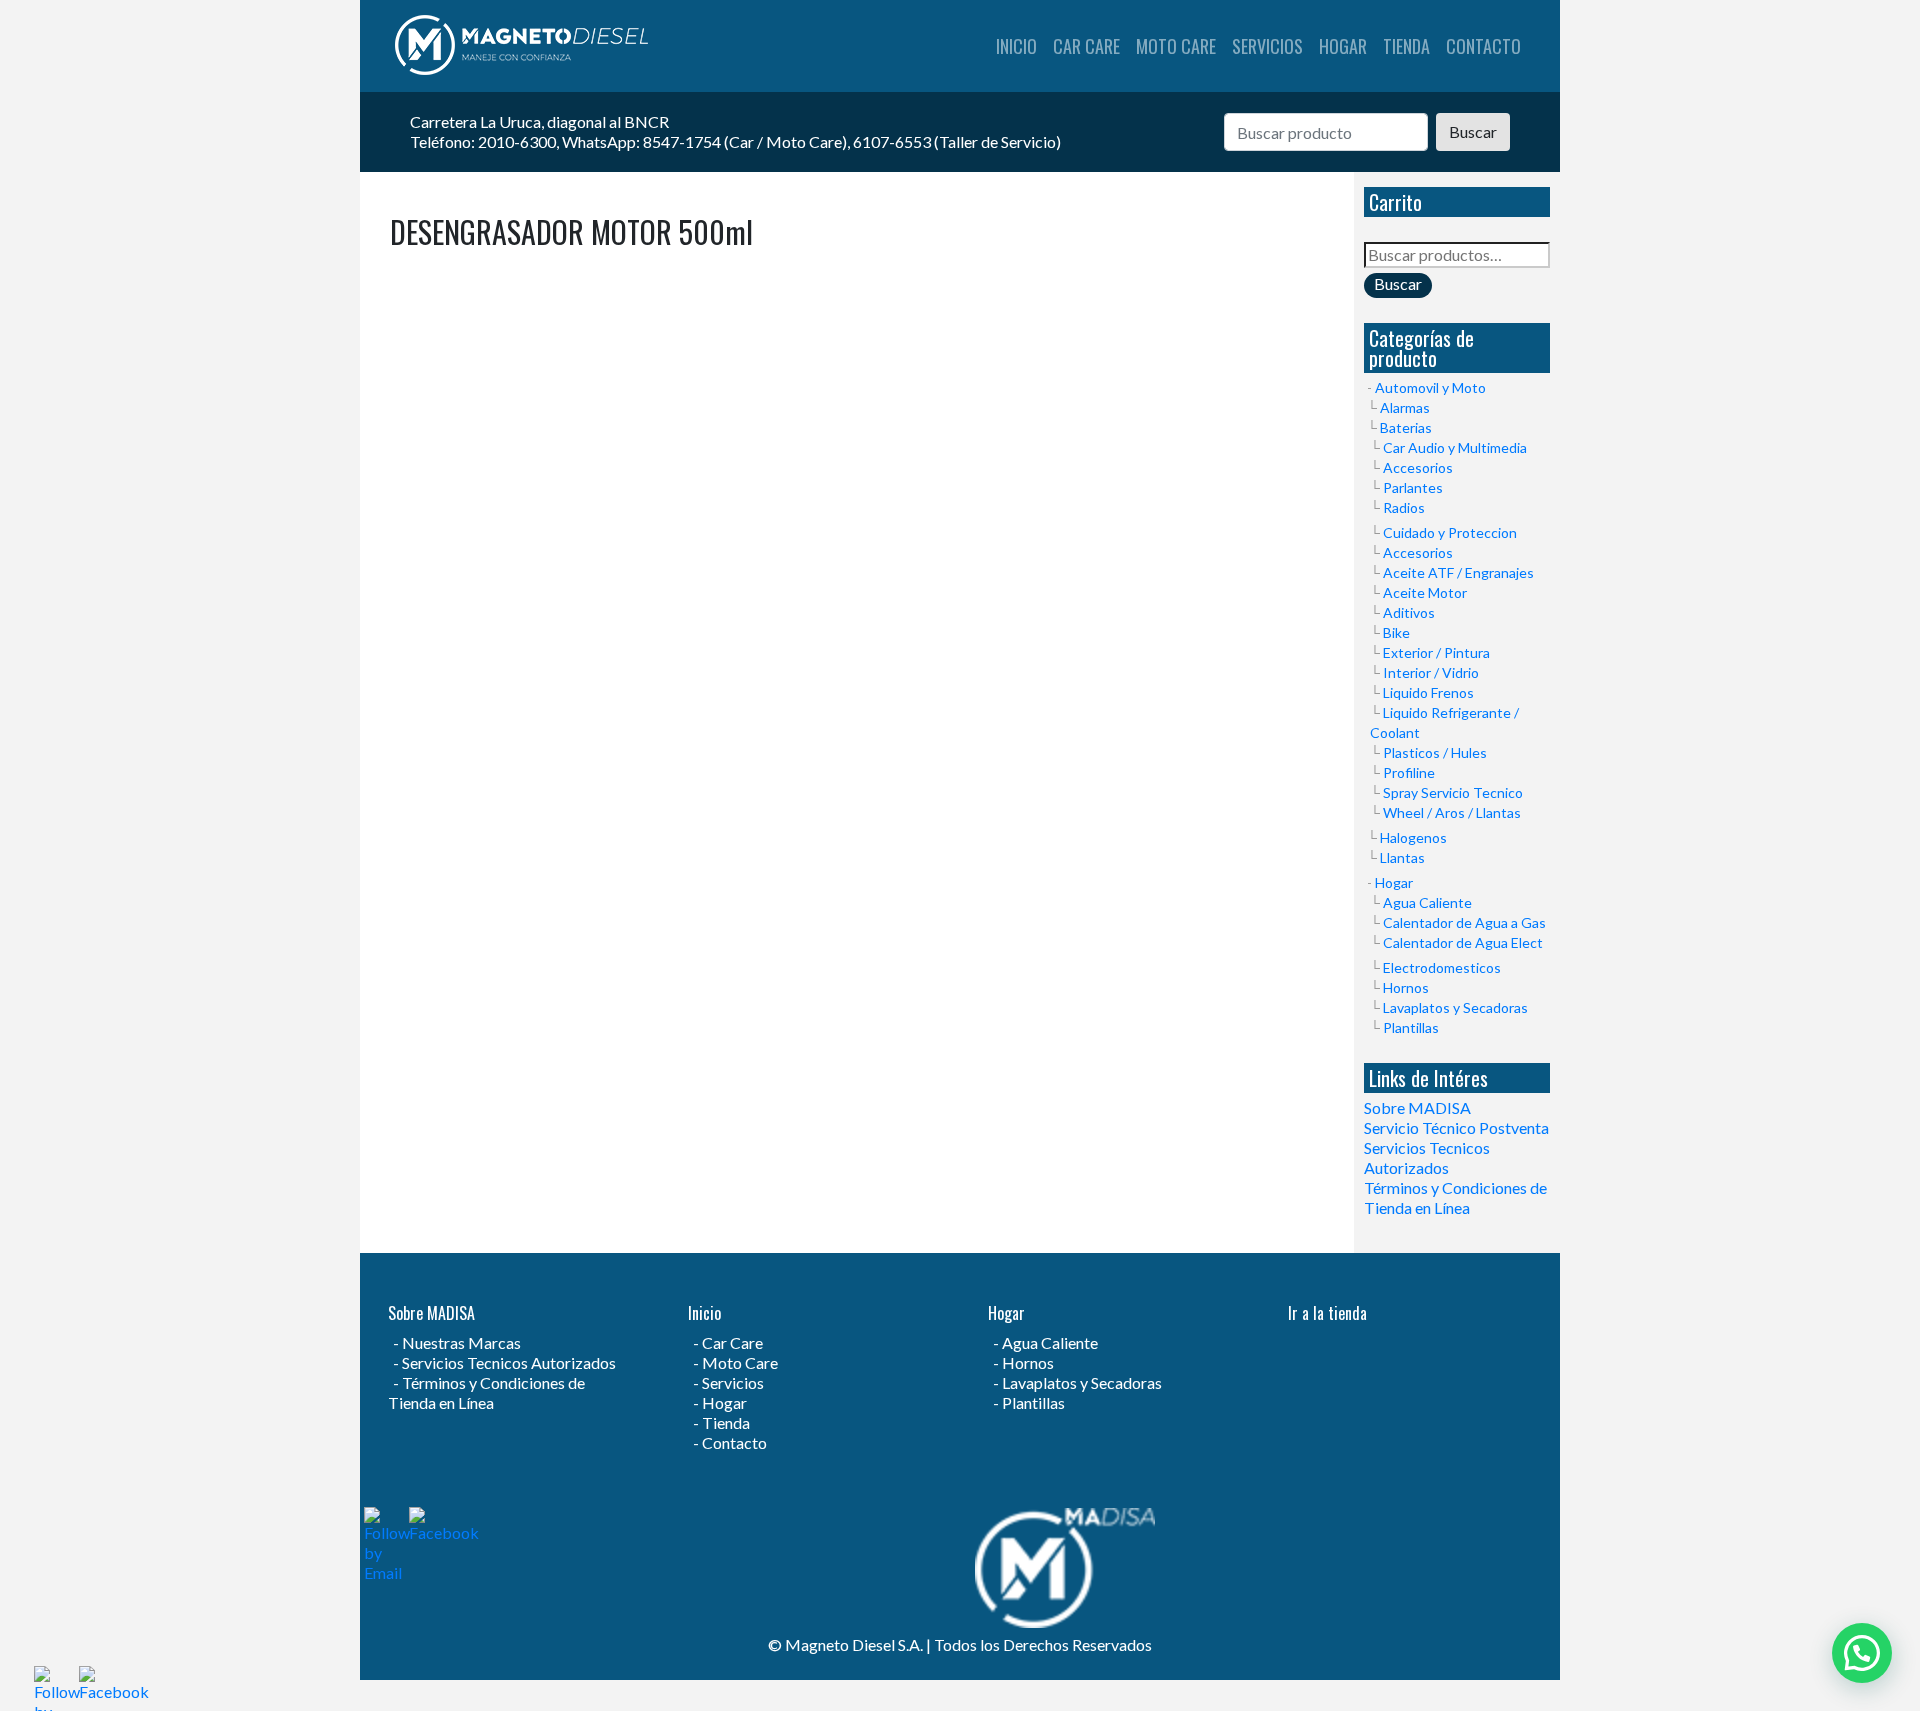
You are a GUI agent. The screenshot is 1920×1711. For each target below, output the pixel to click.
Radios (1404, 507)
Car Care (1086, 46)
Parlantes (1413, 487)
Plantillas (1411, 1027)
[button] (1862, 1653)
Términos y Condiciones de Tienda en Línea (1455, 1197)
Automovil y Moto (1430, 387)
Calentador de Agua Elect (1463, 942)
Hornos (1406, 987)
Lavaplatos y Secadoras (1455, 1007)
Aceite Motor (1425, 592)
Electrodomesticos (1442, 967)
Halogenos (1413, 837)
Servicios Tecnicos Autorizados (1427, 1157)
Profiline (1409, 772)
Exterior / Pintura (1436, 652)
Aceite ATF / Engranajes (1458, 572)
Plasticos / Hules (1435, 752)
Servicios (1267, 46)
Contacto (1483, 46)
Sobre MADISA (1417, 1107)
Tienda (1406, 46)
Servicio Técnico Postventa (1456, 1127)
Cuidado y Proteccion (1450, 532)
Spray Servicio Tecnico (1453, 792)
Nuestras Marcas (461, 1342)
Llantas (1402, 857)
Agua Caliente (1427, 902)
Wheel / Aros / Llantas (1452, 812)
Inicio (1016, 46)
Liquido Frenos (1428, 692)
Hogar (1343, 46)
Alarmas (1405, 407)
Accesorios (1418, 467)
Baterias (1406, 427)
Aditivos (1409, 612)
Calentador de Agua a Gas (1464, 922)
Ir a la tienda (1327, 1313)
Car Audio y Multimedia (1455, 447)
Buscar (1473, 131)
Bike (1396, 632)
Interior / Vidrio (1431, 672)
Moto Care (1176, 46)
